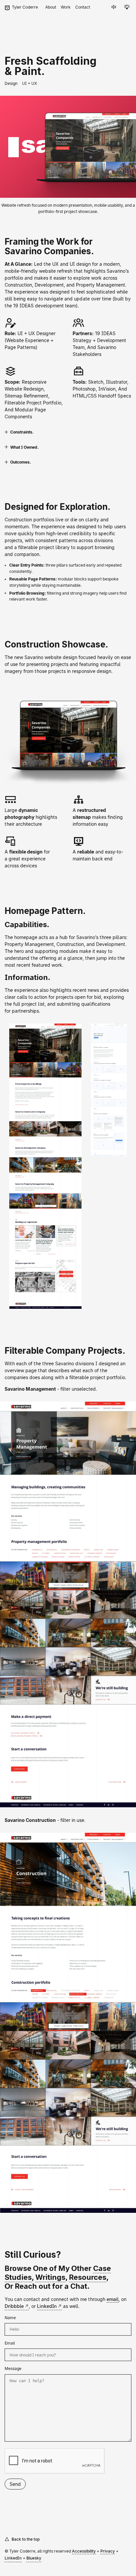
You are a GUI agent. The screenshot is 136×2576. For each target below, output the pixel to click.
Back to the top (26, 2539)
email (113, 2299)
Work (66, 7)
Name (10, 2317)
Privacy (108, 2551)
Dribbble (14, 2306)
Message (13, 2368)
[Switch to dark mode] (127, 7)
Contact (83, 7)
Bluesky (34, 2558)
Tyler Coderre (25, 7)
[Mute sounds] (114, 7)
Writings (50, 2277)
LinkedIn (47, 2306)
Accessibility (84, 2551)
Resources (88, 2277)
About (51, 7)
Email (10, 2343)
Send (15, 2484)
